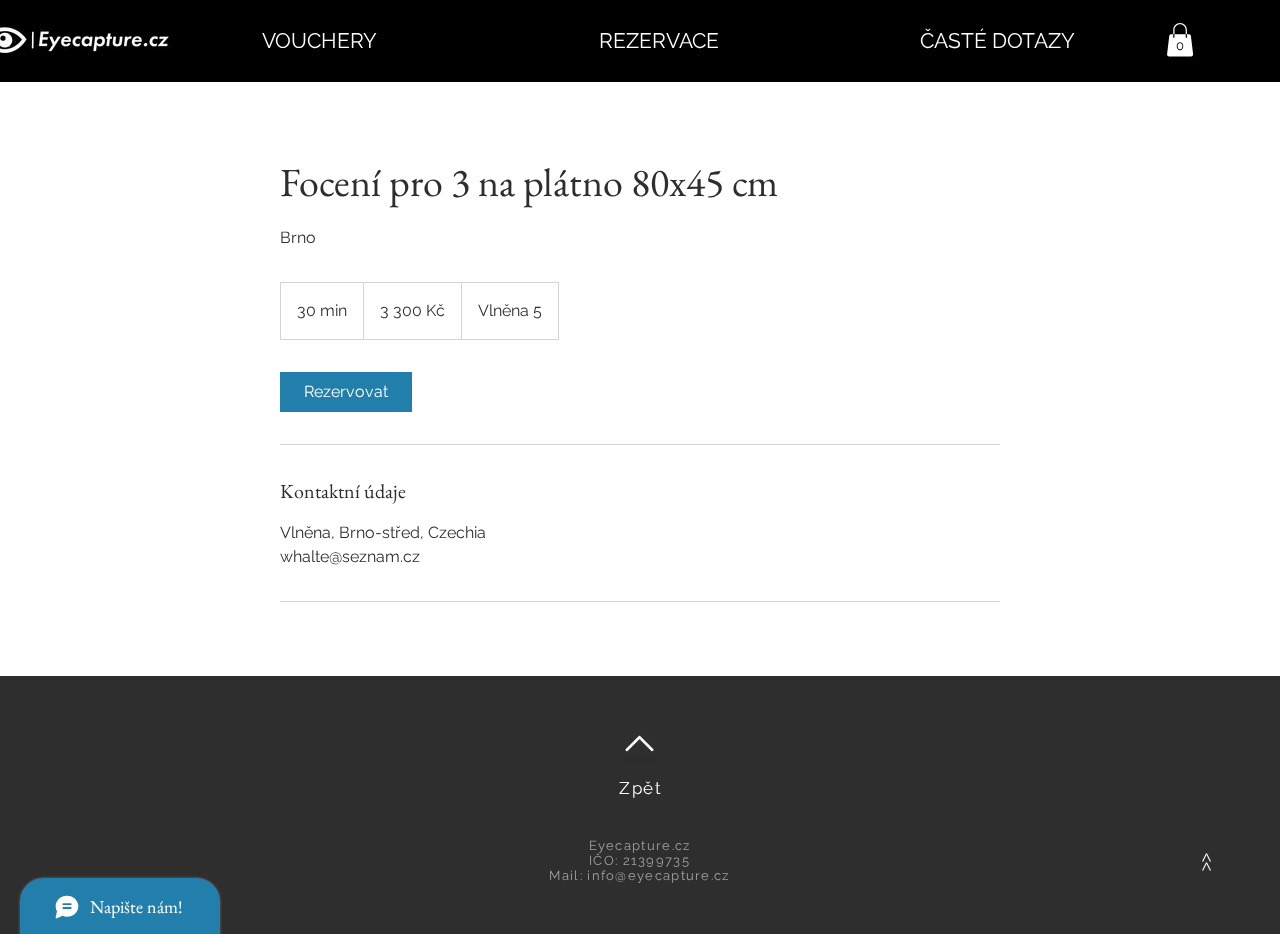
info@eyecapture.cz (658, 875)
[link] (346, 392)
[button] (1180, 39)
